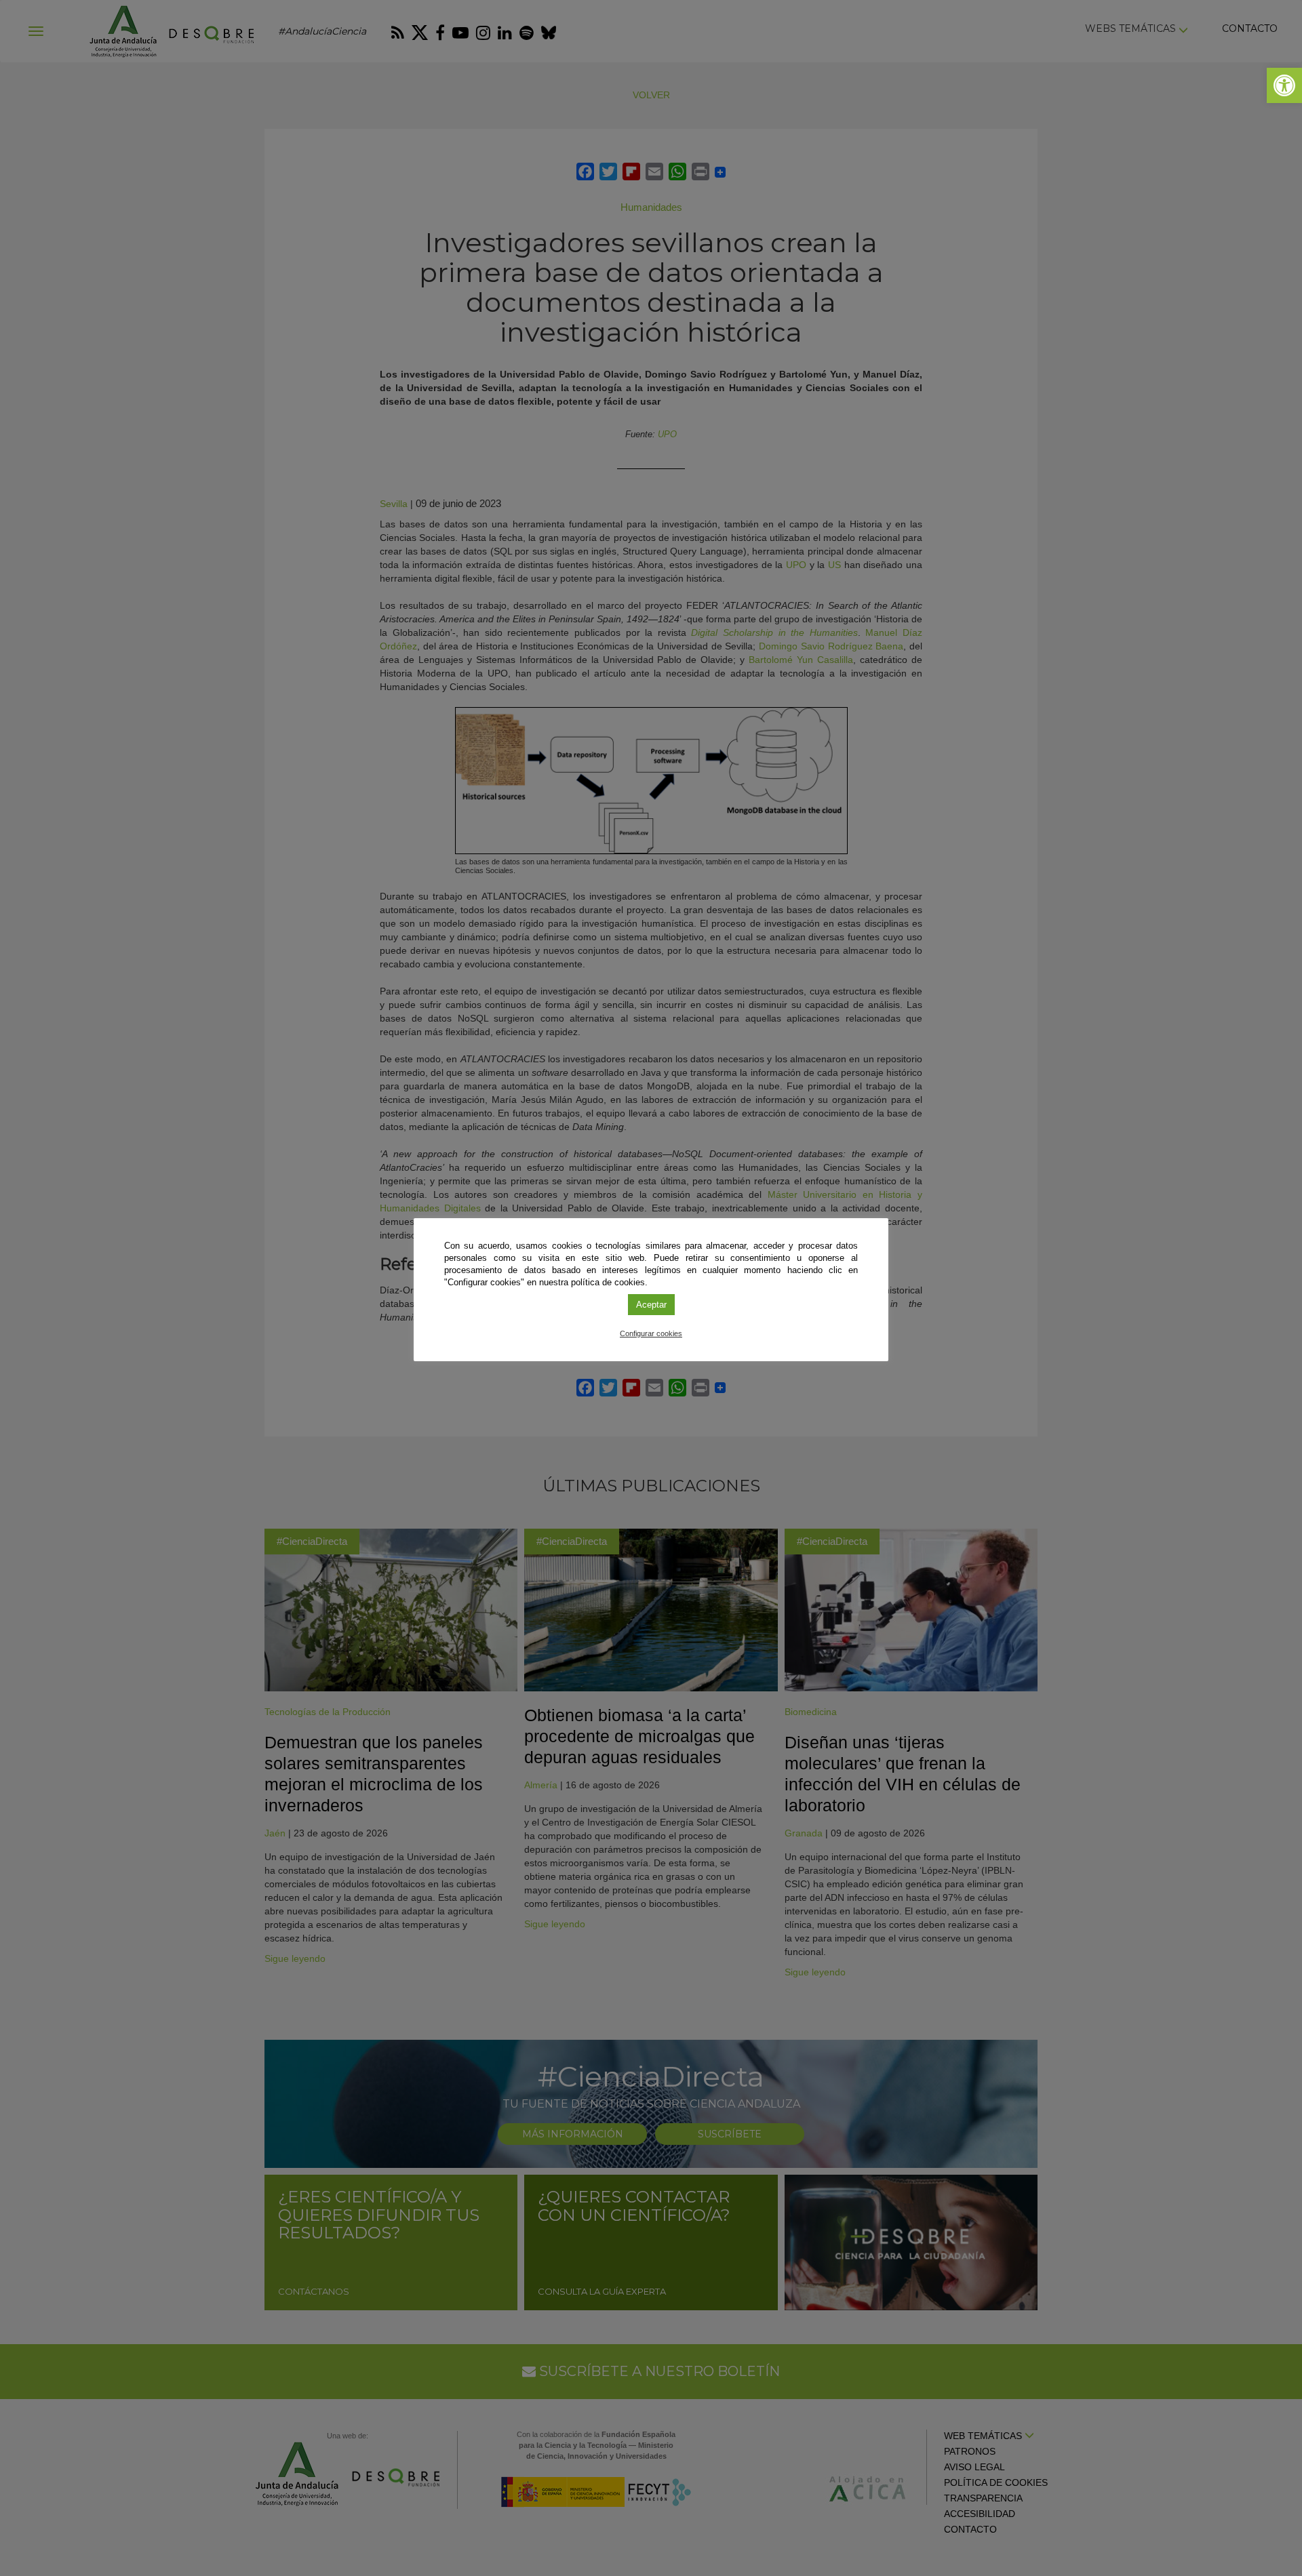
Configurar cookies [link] (651, 1333)
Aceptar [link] (651, 1305)
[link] (1284, 85)
